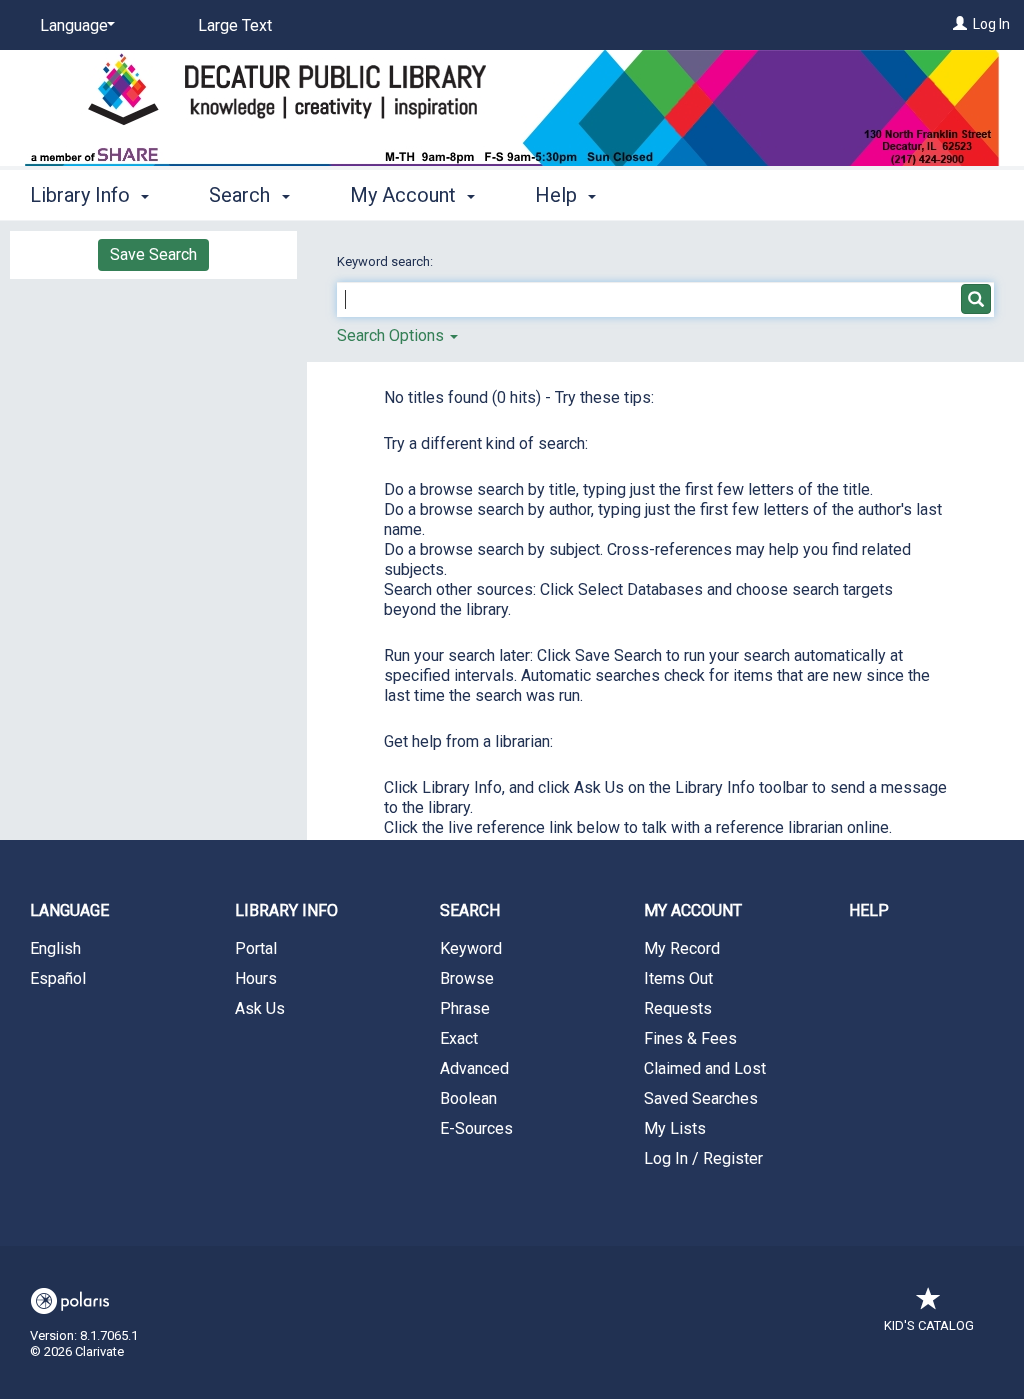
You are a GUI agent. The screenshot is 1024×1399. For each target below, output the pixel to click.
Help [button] (558, 195)
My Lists (675, 1128)
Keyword (471, 948)
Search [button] (242, 195)
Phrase (465, 1008)
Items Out (678, 978)
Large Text (235, 25)
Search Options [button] (392, 335)
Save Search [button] (153, 254)
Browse (467, 978)
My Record (682, 948)
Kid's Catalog (929, 1325)
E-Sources (476, 1128)
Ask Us (260, 1008)
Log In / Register (703, 1158)
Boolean (468, 1098)
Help (869, 910)
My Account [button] (405, 195)
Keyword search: (386, 261)
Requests (678, 1008)
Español (58, 978)
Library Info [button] (82, 195)
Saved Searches (701, 1098)
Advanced (474, 1068)
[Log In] (960, 24)
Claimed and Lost (705, 1068)
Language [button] (69, 910)
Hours (256, 978)
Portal (256, 948)
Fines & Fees (690, 1038)
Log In (991, 24)
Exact (459, 1038)
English (55, 948)
